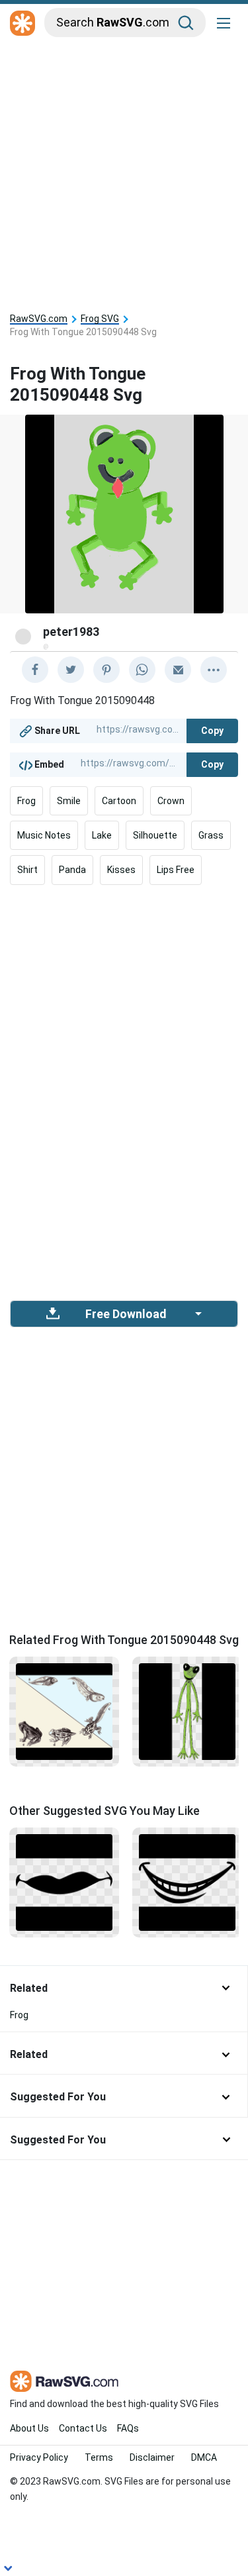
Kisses (121, 870)
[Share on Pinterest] (106, 670)
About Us (29, 2428)
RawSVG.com (39, 319)
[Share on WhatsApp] (142, 670)
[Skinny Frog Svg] (187, 1711)
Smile (69, 801)
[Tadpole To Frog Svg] (64, 1711)
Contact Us (83, 2428)
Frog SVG (100, 319)
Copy (212, 731)
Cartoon (119, 801)
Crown (171, 801)
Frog (26, 801)
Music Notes (44, 835)
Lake (102, 835)
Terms (99, 2457)
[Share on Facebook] (35, 670)
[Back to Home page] (22, 24)
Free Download (126, 1314)
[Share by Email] (178, 670)
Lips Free (176, 870)
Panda (72, 870)
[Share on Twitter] (71, 670)
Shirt (27, 870)
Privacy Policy (39, 2457)
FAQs (128, 2428)
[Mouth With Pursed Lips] (64, 1881)
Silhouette (155, 835)
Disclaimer (152, 2457)
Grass (211, 835)
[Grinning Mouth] (187, 1881)
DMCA (204, 2457)
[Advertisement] (124, 172)
